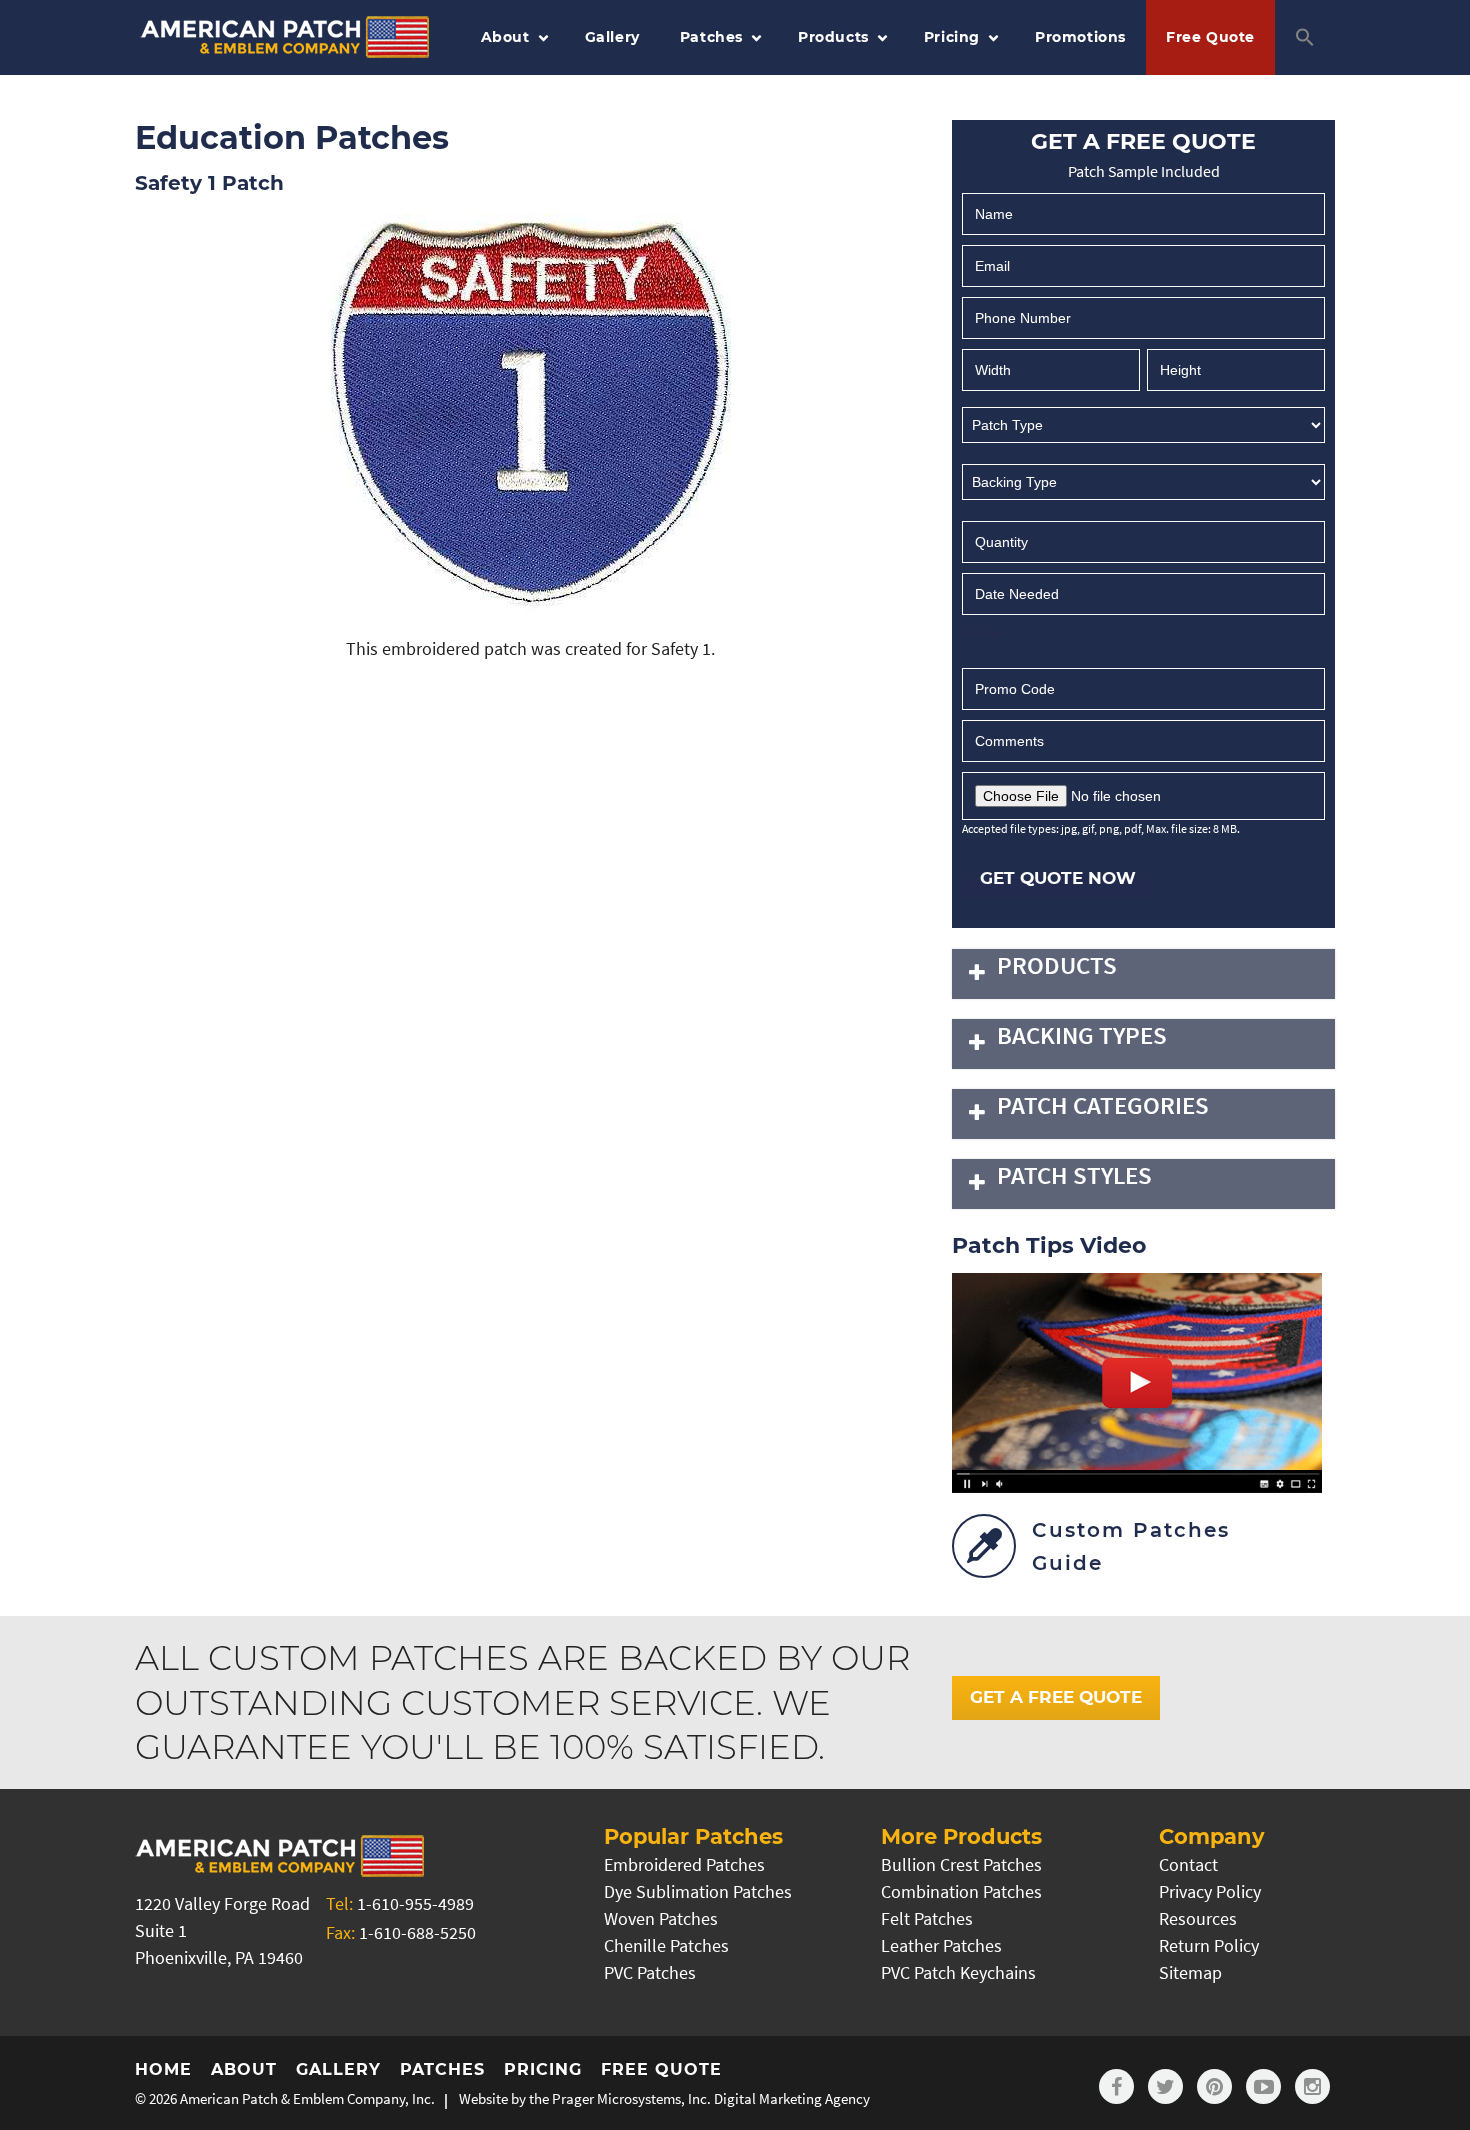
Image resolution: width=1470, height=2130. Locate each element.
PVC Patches (650, 1972)
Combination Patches (961, 1891)
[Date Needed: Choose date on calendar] (980, 628)
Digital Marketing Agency (792, 2098)
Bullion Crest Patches (961, 1864)
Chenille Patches (666, 1945)
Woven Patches (661, 1918)
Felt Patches (927, 1918)
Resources (1198, 1918)
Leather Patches (941, 1945)
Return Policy (1209, 1945)
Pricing (952, 37)
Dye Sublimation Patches (698, 1891)
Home (163, 2069)
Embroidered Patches (684, 1864)
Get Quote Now (1058, 878)
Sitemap (1190, 1972)
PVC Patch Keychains (958, 1972)
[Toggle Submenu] (977, 974)
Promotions (1080, 37)
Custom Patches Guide (1131, 1546)
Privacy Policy (1210, 1891)
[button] (1305, 37)
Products (833, 37)
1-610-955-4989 (415, 1903)
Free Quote (1210, 37)
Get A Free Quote (1056, 1697)
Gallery (612, 37)
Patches (711, 37)
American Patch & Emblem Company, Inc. (307, 2098)
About (505, 37)
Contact (1188, 1864)
